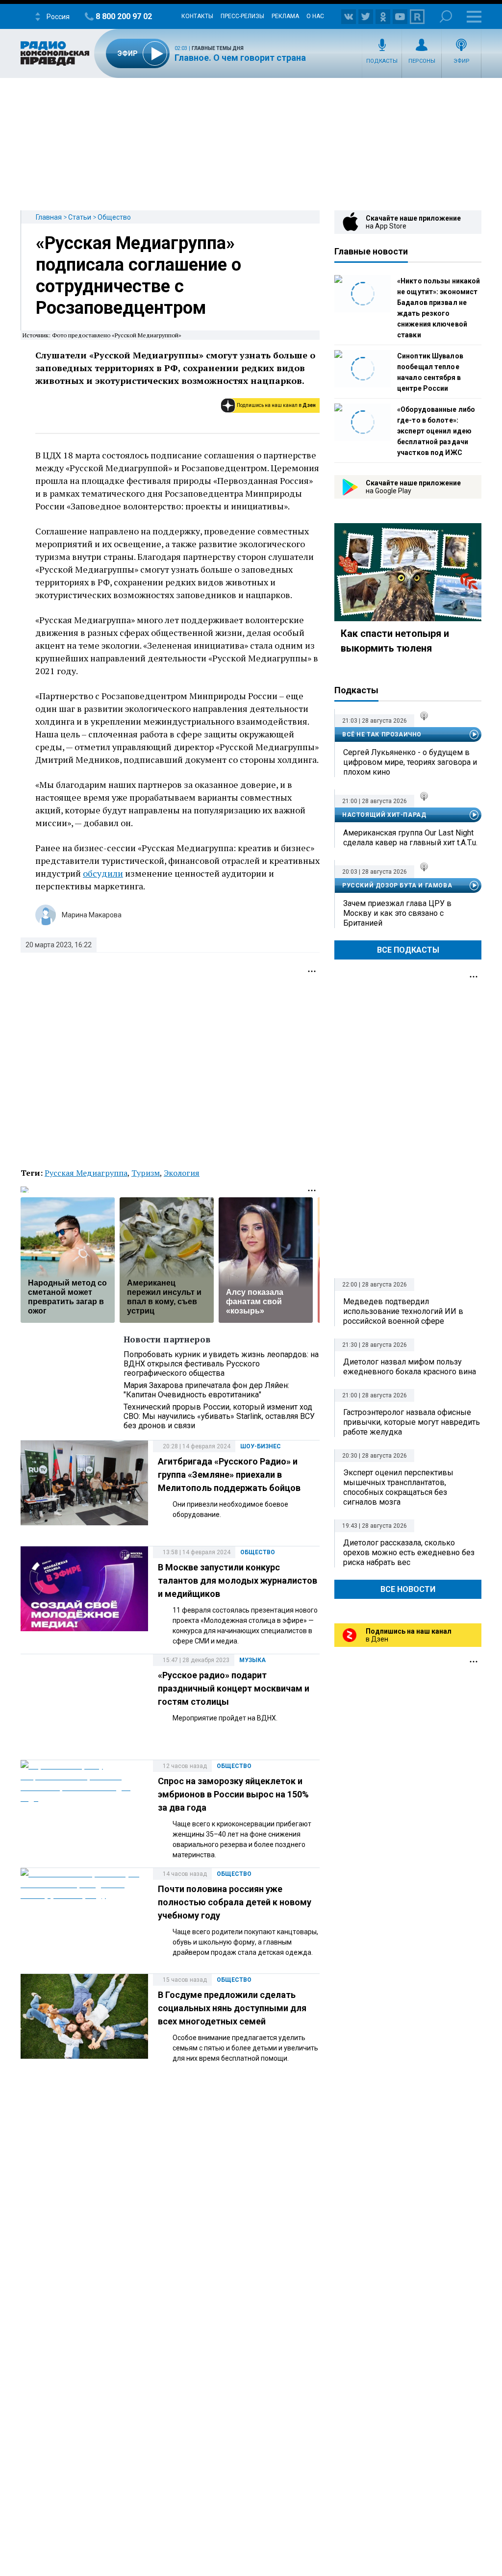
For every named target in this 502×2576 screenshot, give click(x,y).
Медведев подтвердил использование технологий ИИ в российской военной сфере (403, 1311)
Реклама (285, 16)
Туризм (146, 1173)
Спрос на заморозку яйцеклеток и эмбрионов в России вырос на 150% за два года (233, 1794)
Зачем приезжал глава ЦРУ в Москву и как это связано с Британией (397, 913)
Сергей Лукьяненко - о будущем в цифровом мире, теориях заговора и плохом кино (410, 762)
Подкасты (382, 61)
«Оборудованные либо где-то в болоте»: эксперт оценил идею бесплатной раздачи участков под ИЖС (436, 431)
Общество (114, 217)
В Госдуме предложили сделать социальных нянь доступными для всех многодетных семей (232, 2008)
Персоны (422, 61)
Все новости (408, 1589)
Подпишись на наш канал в (276, 405)
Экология (182, 1173)
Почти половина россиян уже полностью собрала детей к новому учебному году (235, 1902)
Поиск (446, 16)
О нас (315, 16)
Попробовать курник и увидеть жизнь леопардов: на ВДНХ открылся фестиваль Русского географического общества (221, 1364)
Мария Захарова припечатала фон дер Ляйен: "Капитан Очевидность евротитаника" (206, 1390)
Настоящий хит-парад (384, 815)
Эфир (462, 61)
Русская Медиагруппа (86, 1173)
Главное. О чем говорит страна (240, 58)
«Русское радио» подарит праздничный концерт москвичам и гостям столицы (234, 1688)
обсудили (103, 873)
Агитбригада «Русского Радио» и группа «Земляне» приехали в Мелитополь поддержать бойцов (229, 1475)
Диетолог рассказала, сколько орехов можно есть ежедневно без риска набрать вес (409, 1553)
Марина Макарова (92, 915)
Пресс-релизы (242, 16)
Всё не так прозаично (382, 734)
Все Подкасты (408, 950)
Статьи (80, 217)
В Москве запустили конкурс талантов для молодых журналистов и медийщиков (238, 1580)
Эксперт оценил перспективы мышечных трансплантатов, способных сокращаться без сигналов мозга (398, 1487)
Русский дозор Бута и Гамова (397, 885)
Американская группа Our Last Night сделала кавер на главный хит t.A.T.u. (410, 838)
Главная (49, 217)
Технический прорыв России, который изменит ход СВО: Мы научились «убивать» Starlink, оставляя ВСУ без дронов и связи (219, 1416)
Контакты (197, 16)
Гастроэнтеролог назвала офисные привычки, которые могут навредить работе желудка (412, 1422)
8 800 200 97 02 (124, 16)
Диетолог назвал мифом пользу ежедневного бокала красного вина (410, 1367)
